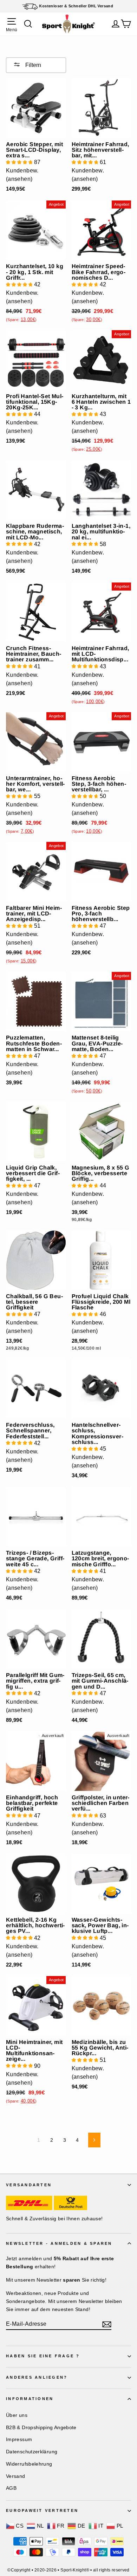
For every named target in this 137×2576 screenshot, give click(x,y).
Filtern (32, 65)
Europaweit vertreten (42, 2510)
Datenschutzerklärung (32, 2452)
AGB (11, 2488)
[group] (23, 172)
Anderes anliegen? (37, 2377)
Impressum (19, 2439)
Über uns (17, 2415)
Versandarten (29, 2185)
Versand (16, 2476)
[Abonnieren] (107, 2324)
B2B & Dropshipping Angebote (41, 2427)
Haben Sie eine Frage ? (43, 2356)
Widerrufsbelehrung (29, 2464)
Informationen (30, 2399)
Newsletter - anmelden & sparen (59, 2243)
